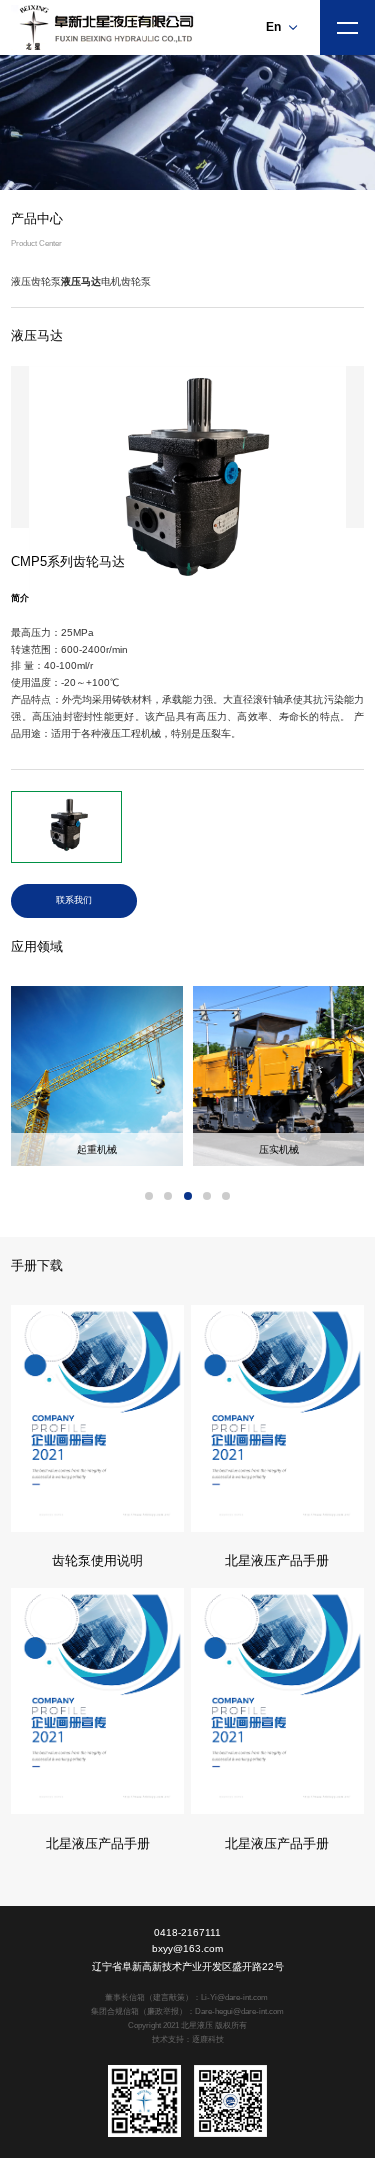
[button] (149, 1196)
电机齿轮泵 (126, 281)
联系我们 (74, 900)
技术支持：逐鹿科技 (188, 2039)
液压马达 (81, 281)
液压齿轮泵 (36, 281)
